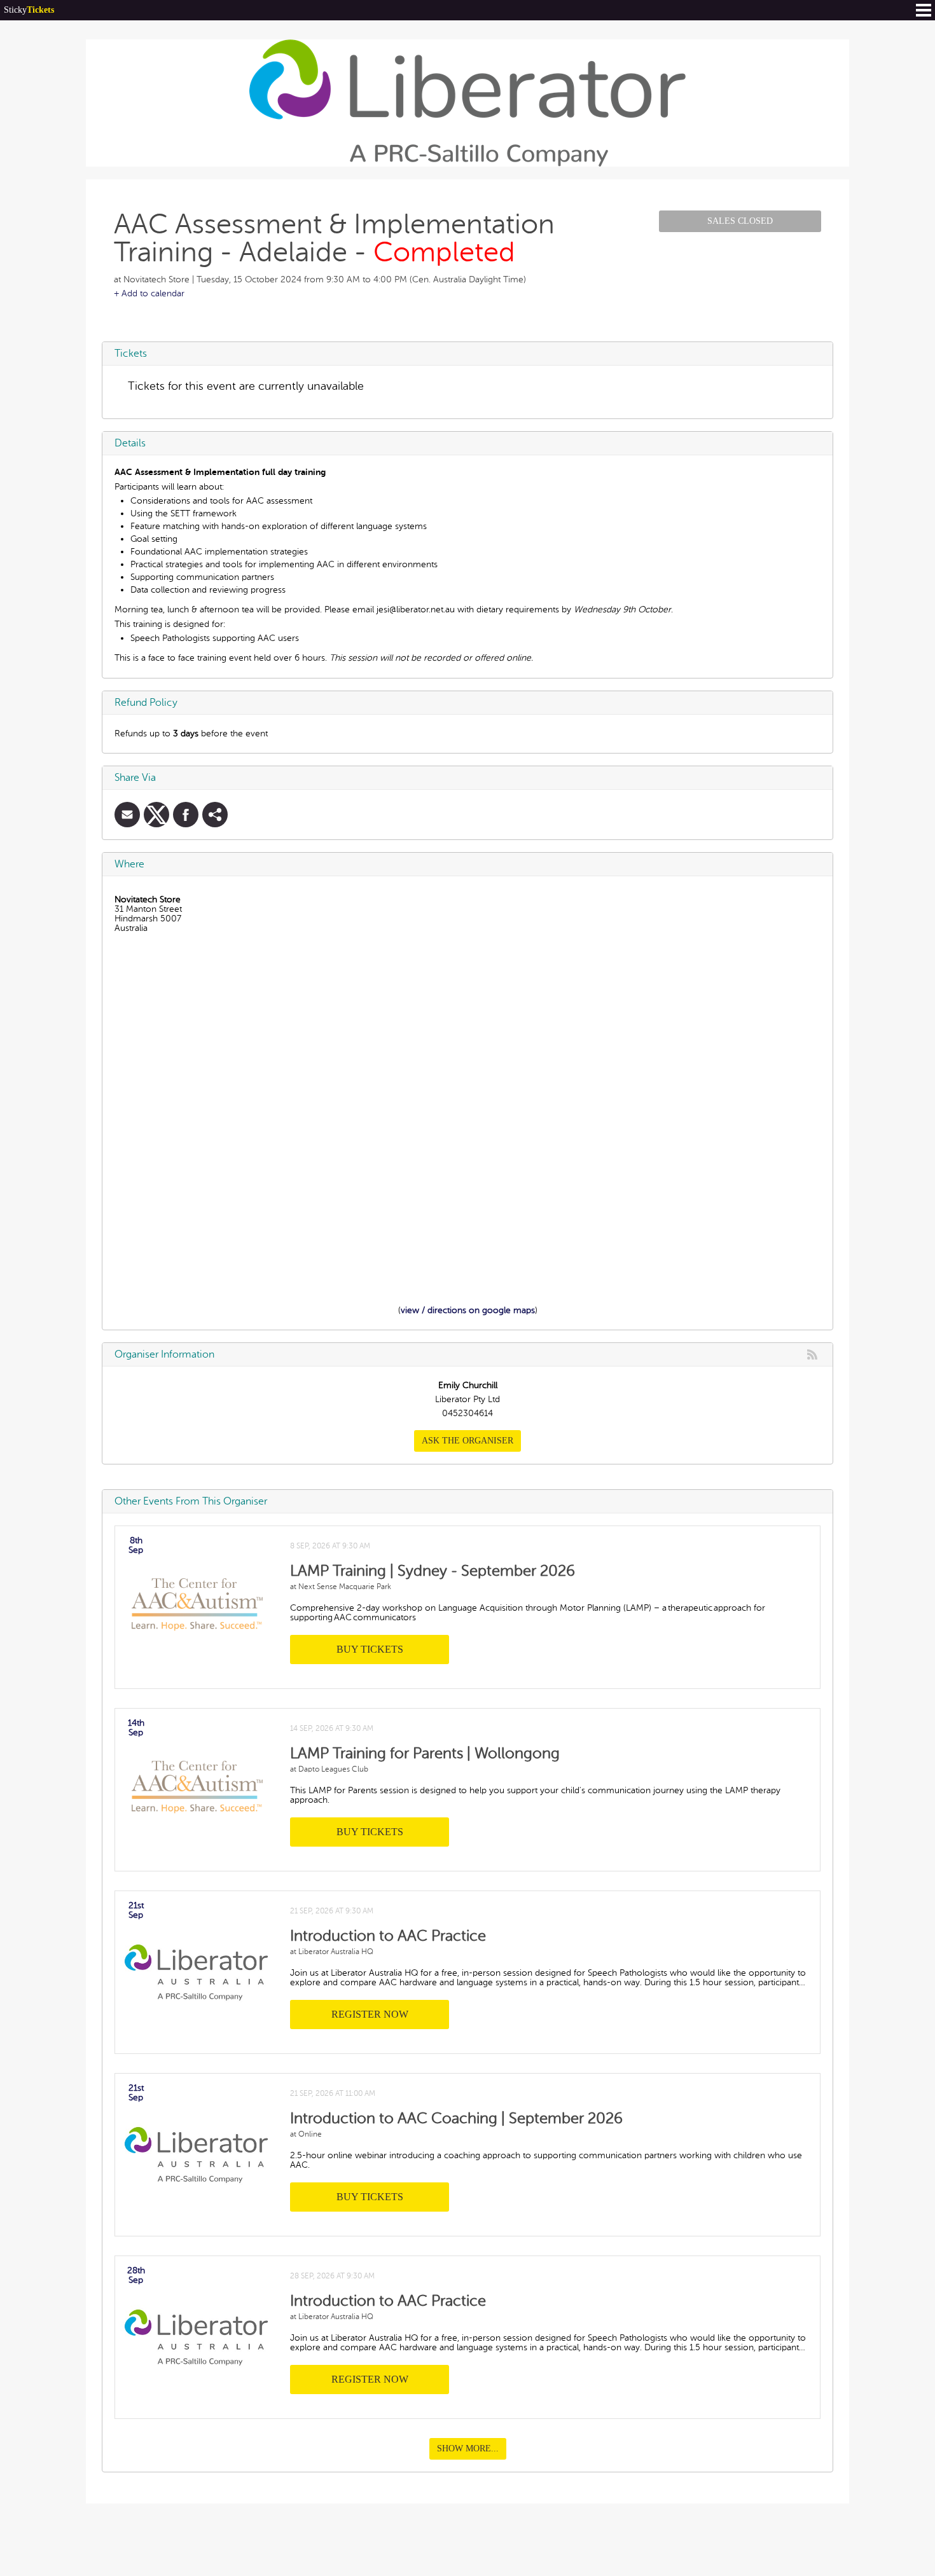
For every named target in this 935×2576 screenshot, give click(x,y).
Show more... (468, 2449)
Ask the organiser (468, 1441)
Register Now (370, 2014)
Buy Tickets (370, 1649)
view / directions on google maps (468, 1310)
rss (812, 1354)
